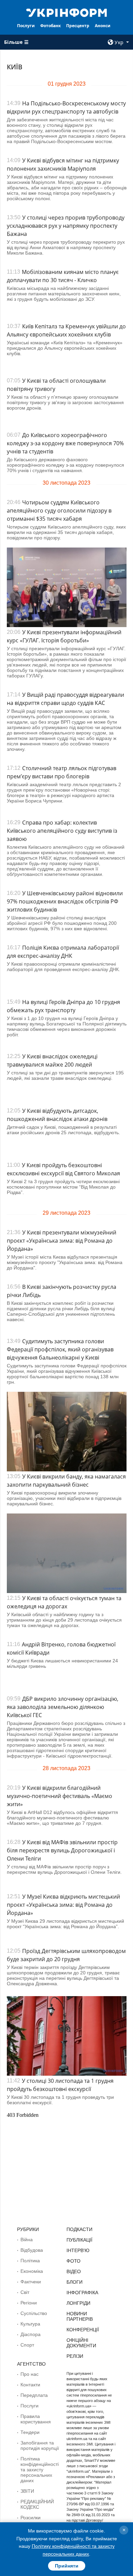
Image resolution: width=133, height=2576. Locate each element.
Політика (30, 2261)
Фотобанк (50, 26)
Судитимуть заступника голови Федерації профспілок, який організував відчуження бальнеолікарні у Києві (60, 1349)
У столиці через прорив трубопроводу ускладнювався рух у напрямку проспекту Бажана (66, 226)
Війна (27, 2240)
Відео (74, 2271)
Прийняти (67, 2566)
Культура (30, 2324)
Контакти (30, 2385)
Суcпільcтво (34, 2313)
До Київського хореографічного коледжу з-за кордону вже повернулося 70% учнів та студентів (65, 443)
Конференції (83, 2330)
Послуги (26, 26)
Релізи (75, 2356)
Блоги (75, 2282)
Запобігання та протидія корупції (40, 2445)
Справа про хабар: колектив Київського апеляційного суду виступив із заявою (62, 831)
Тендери (30, 2432)
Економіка (32, 2271)
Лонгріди (78, 2303)
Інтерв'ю (78, 2250)
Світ (25, 2292)
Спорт (27, 2345)
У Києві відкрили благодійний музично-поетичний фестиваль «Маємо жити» (60, 1796)
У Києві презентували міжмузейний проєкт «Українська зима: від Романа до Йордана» (62, 1241)
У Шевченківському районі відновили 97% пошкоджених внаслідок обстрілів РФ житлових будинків (65, 901)
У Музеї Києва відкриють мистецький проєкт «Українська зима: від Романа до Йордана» (63, 1905)
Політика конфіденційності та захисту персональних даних (40, 2470)
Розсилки (31, 2518)
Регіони (29, 2303)
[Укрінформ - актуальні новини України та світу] (66, 12)
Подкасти (79, 2229)
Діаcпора (31, 2334)
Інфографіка (82, 2293)
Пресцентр (78, 26)
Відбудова (32, 2250)
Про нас (29, 2374)
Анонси (103, 26)
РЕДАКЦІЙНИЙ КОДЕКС (37, 2504)
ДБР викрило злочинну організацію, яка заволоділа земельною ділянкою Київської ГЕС (63, 1707)
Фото (73, 2261)
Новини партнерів (80, 2316)
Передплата (34, 2395)
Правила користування (36, 2419)
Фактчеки (31, 2282)
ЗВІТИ (27, 2491)
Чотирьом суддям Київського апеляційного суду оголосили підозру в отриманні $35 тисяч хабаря (59, 511)
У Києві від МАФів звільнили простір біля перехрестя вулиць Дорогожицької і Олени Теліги (62, 1850)
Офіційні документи (81, 2343)
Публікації (79, 2240)
